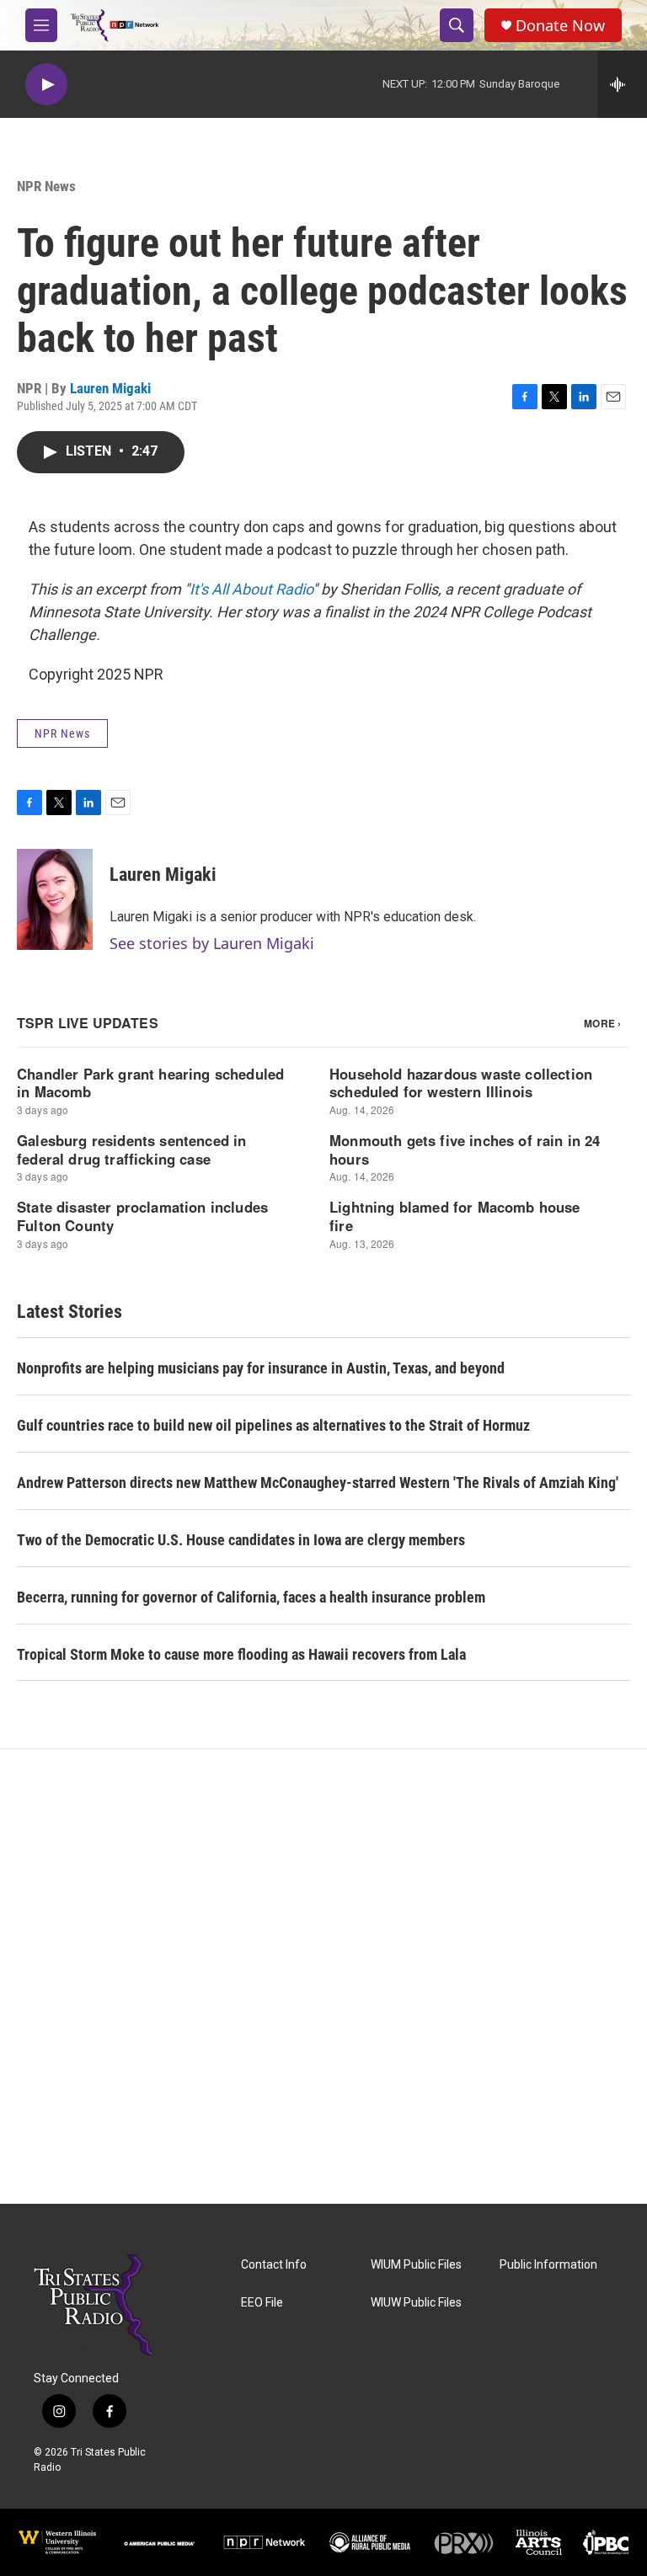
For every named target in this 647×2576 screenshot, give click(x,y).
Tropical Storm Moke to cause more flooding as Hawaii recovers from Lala (241, 1654)
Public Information (548, 2265)
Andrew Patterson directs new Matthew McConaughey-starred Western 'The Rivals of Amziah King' (318, 1483)
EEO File (262, 2303)
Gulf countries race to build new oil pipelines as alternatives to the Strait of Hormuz (273, 1425)
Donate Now (560, 26)
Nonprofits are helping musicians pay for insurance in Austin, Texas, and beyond (261, 1368)
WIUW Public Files (416, 2303)
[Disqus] (323, 1976)
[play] (46, 85)
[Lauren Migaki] (55, 899)
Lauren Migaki (110, 388)
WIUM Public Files (416, 2265)
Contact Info (274, 2265)
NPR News (46, 186)
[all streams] (622, 84)
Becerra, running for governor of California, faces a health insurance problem (251, 1597)
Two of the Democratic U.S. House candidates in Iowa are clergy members (241, 1540)
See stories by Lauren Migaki (212, 943)
